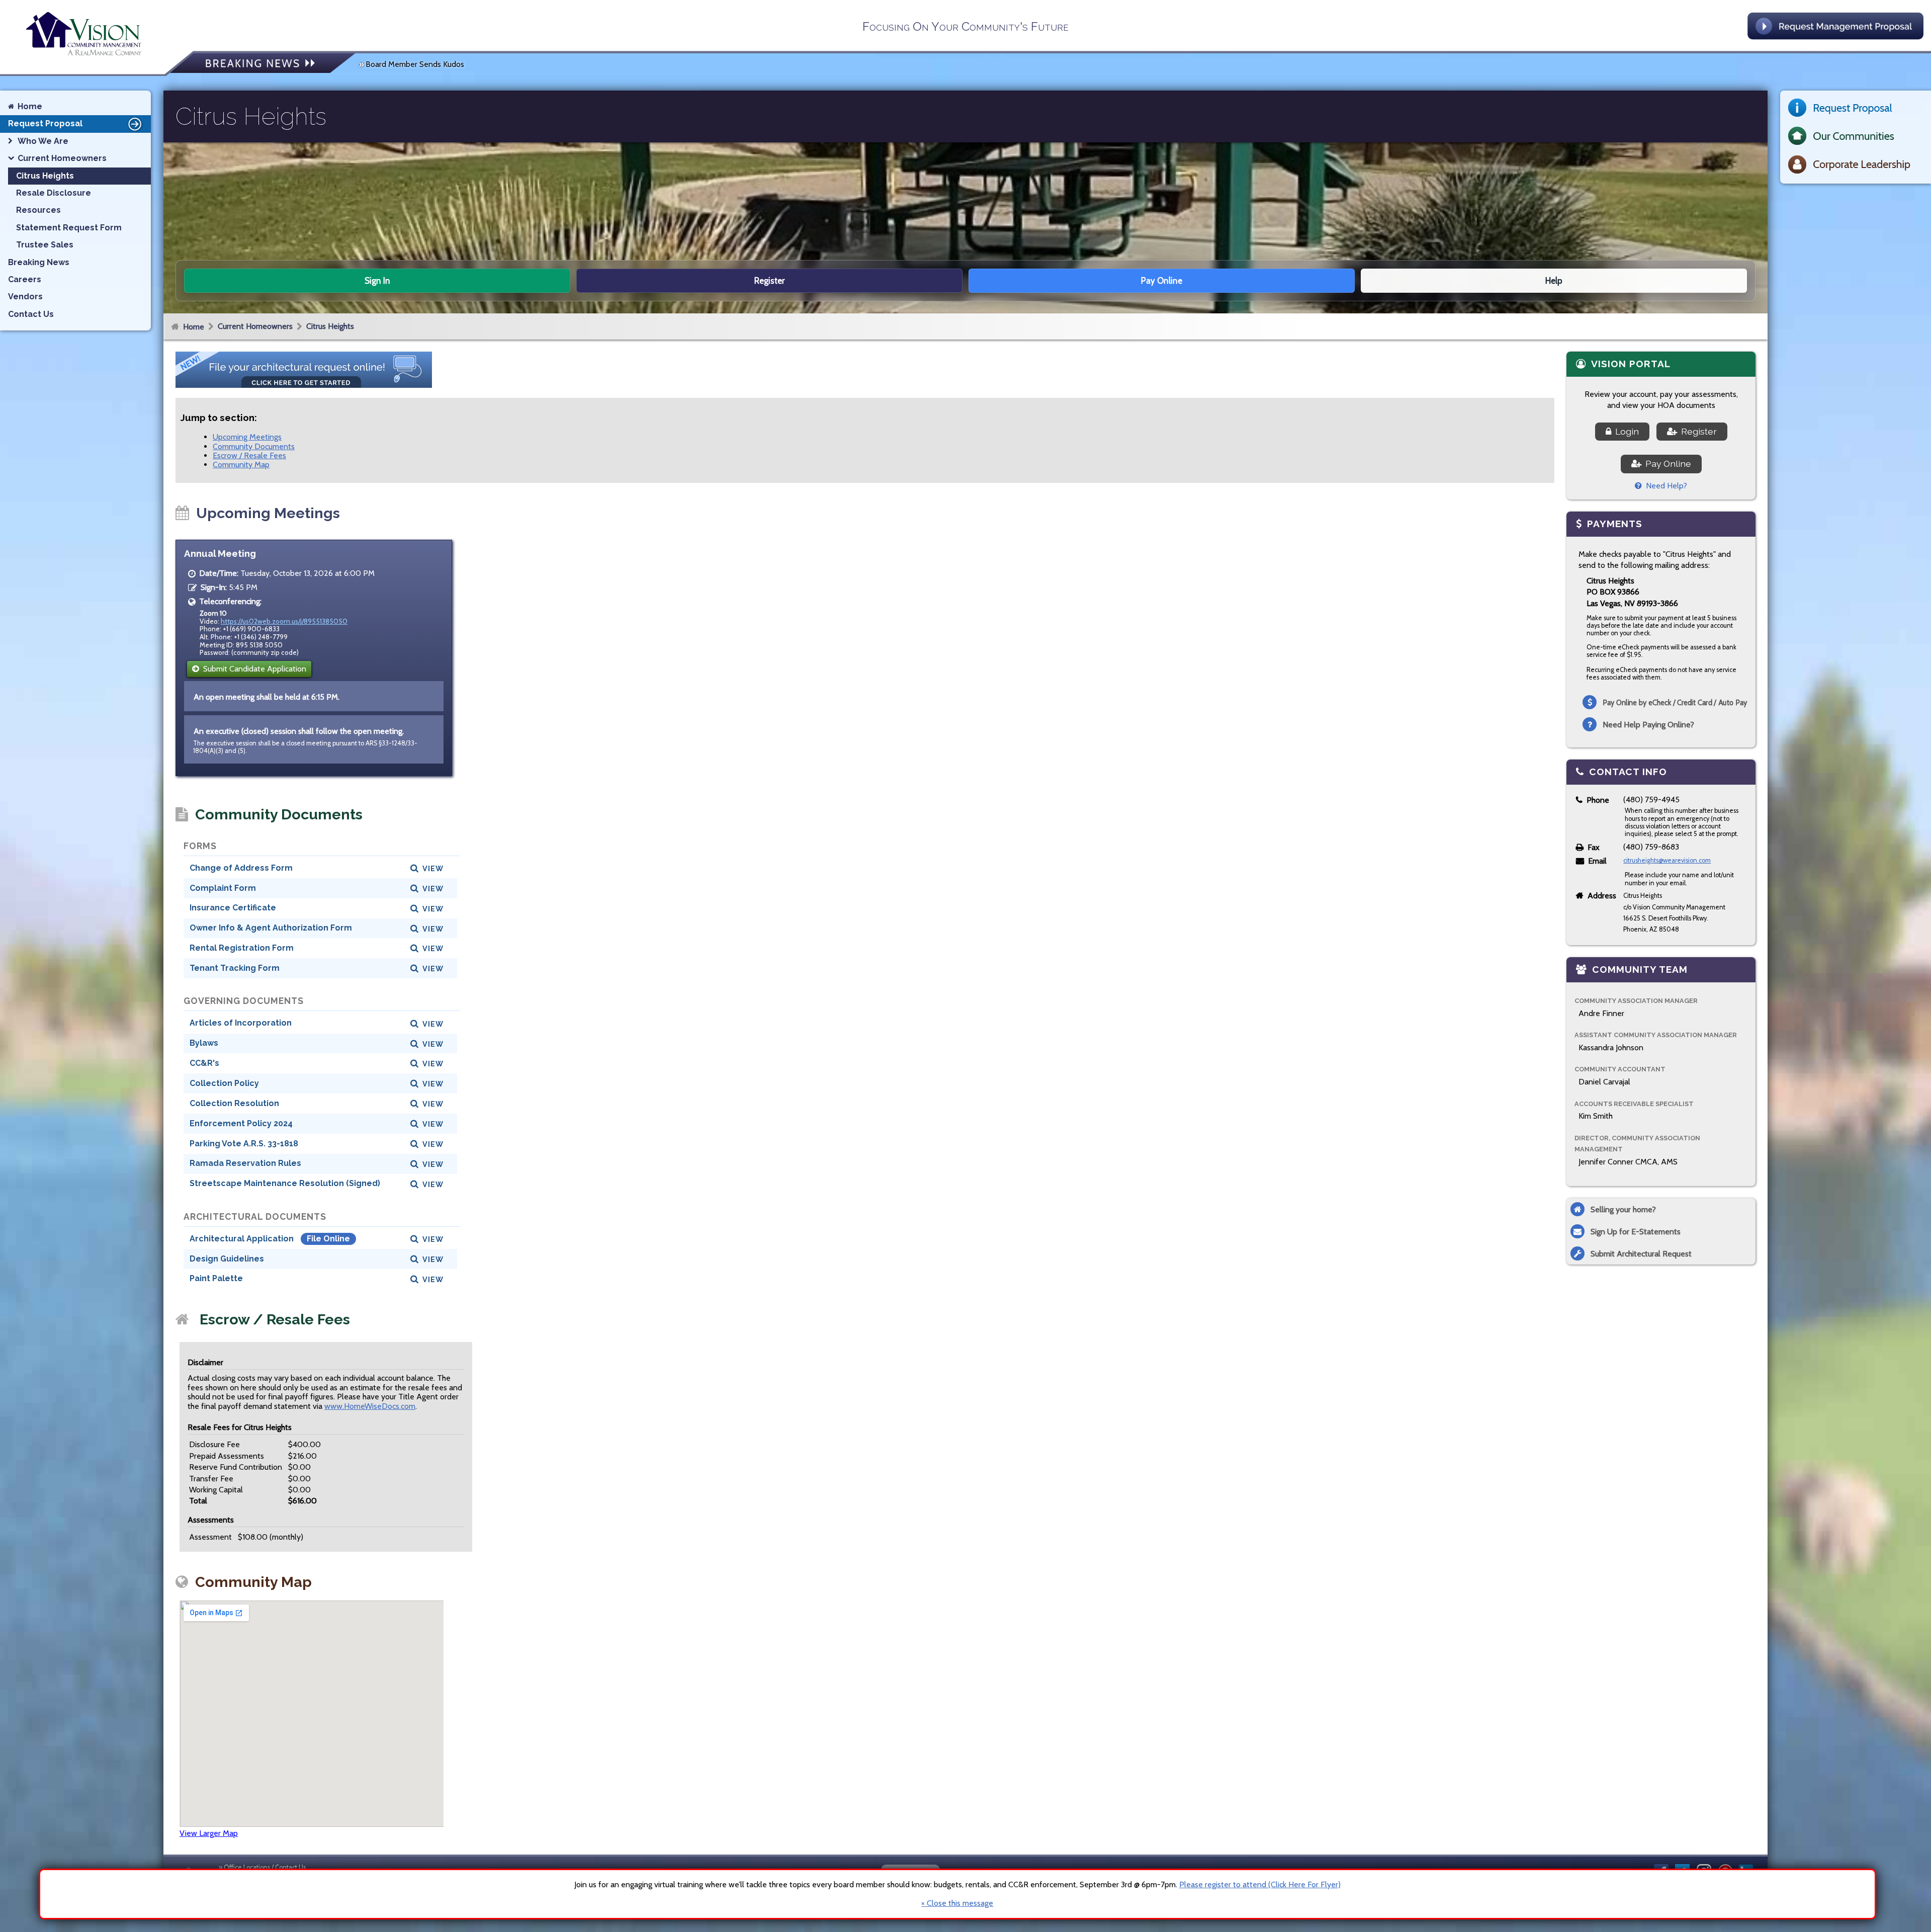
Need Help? (1664, 486)
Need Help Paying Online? (1648, 725)
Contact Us (31, 314)
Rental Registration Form (242, 948)
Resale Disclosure (54, 193)
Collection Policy (224, 1083)
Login (1625, 431)
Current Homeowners (255, 326)
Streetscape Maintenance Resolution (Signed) (285, 1183)
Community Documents (254, 446)
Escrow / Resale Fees (249, 455)
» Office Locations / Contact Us (262, 1867)
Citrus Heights (330, 326)
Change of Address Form (241, 868)
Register (1697, 431)
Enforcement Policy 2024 (241, 1123)
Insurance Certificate (233, 908)
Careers (25, 279)
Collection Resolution (234, 1103)
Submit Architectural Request (1641, 1254)
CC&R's (204, 1063)
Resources (38, 210)
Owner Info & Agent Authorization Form (271, 928)
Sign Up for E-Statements (1636, 1232)
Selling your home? (1623, 1209)
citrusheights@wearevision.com (1667, 860)
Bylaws (204, 1043)
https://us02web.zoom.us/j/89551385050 (284, 621)
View (433, 868)
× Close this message (957, 1903)
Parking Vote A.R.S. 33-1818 (244, 1144)
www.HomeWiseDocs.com (370, 1406)
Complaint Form (223, 888)
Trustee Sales (45, 245)
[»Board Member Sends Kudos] (262, 64)
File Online (328, 1239)
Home (194, 327)
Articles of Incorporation (241, 1023)
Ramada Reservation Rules (245, 1163)
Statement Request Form (69, 228)
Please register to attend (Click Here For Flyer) (1260, 1884)
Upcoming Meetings (247, 437)
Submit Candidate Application (253, 669)
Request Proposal (45, 123)
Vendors (25, 297)
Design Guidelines (227, 1259)
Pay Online (1666, 464)
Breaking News (39, 262)
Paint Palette (216, 1278)
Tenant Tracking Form (235, 968)
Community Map (241, 465)
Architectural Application (243, 1239)
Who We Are (43, 141)
